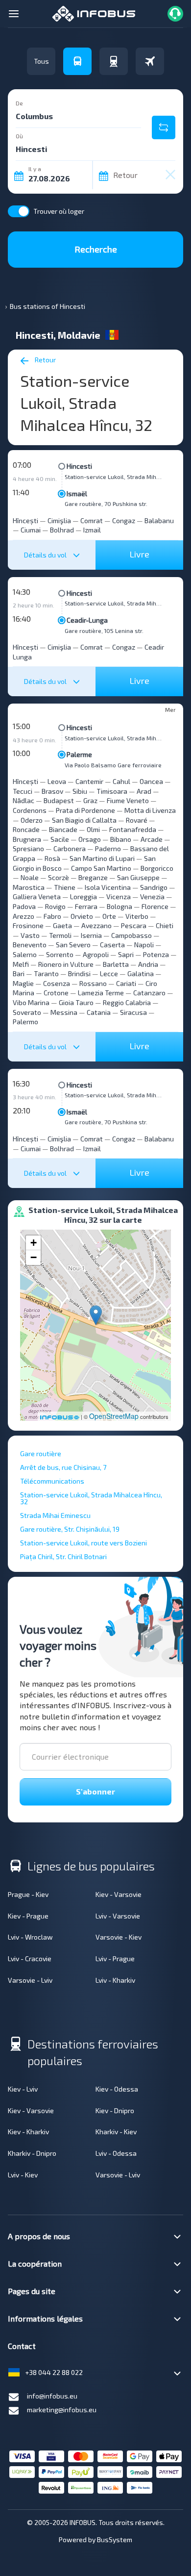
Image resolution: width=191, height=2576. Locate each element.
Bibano (121, 839)
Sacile (60, 839)
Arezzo (24, 916)
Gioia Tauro (76, 1002)
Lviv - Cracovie (30, 1958)
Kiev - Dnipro (115, 2110)
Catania (99, 1012)
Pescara (134, 925)
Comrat (92, 520)
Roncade (26, 829)
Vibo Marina (31, 1002)
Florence (155, 906)
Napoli (144, 945)
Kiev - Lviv (23, 2089)
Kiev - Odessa (117, 2089)
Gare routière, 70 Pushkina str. (106, 504)
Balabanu (159, 520)
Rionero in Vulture (66, 964)
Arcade (152, 839)
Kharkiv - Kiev (116, 2132)
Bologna (119, 906)
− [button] (34, 1257)
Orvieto (82, 916)
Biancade (63, 829)
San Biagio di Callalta (84, 820)
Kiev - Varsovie (119, 1894)
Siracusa (133, 1012)
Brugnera (27, 839)
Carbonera (70, 848)
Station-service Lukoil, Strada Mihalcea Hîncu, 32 (114, 477)
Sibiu (80, 791)
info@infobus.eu (52, 2396)
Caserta (112, 945)
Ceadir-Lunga (87, 620)
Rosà (52, 858)
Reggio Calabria (127, 1002)
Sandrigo (154, 887)
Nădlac (24, 800)
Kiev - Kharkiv (28, 2132)
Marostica (29, 887)
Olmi (93, 829)
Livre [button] (139, 554)
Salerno (25, 954)
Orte (109, 916)
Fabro (52, 916)
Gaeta (62, 925)
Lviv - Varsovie (118, 1916)
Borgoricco (157, 868)
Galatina (141, 973)
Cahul (121, 781)
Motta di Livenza (150, 810)
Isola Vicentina (108, 887)
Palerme (79, 754)
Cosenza (57, 983)
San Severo (73, 945)
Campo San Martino (101, 868)
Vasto (30, 935)
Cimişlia (59, 520)
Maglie (23, 983)
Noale (30, 877)
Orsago (90, 839)
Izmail (92, 530)
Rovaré (137, 820)
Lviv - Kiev (23, 2175)
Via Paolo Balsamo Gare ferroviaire (113, 765)
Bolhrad (62, 530)
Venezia (152, 897)
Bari (19, 973)
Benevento (30, 945)
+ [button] (34, 1243)
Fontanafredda (133, 829)
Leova (57, 781)
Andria (148, 964)
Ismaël (77, 493)
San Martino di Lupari (102, 858)
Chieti (165, 925)
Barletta (116, 964)
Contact (22, 2346)
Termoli (60, 935)
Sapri (126, 954)
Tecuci (23, 791)
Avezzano (96, 925)
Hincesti (79, 466)
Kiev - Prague (28, 1916)
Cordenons (30, 810)
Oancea (151, 781)
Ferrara (86, 906)
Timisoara (112, 791)
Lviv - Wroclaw (30, 1937)
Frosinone (28, 925)
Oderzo (32, 820)
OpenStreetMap (114, 1416)
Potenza (156, 954)
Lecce (109, 973)
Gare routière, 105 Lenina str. (104, 631)
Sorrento (60, 954)
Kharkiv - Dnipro (32, 2153)
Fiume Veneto (128, 800)
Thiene (65, 887)
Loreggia (84, 897)
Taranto (46, 973)
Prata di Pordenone (85, 810)
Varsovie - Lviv (30, 1980)
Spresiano (28, 848)
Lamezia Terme (101, 993)
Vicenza (119, 897)
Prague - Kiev (28, 1894)
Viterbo (137, 916)
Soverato (27, 1012)
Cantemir (89, 781)
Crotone (56, 993)
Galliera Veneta (37, 897)
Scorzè (59, 877)
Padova (24, 906)
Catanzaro (149, 993)
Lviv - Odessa (116, 2153)
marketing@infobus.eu (62, 2410)
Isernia (91, 935)
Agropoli (96, 954)
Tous (41, 61)
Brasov (52, 791)
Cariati (126, 983)
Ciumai (31, 530)
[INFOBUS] (94, 13)
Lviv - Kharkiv (115, 1980)
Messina (64, 1012)
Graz (90, 800)
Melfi (21, 964)
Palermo (25, 1022)
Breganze (93, 877)
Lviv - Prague (115, 1958)
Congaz (124, 520)
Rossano (93, 983)
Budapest (59, 800)
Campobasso (131, 935)
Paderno (108, 848)
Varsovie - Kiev (119, 1937)
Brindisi (79, 973)
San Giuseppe (138, 877)
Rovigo (55, 906)
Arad (144, 791)
